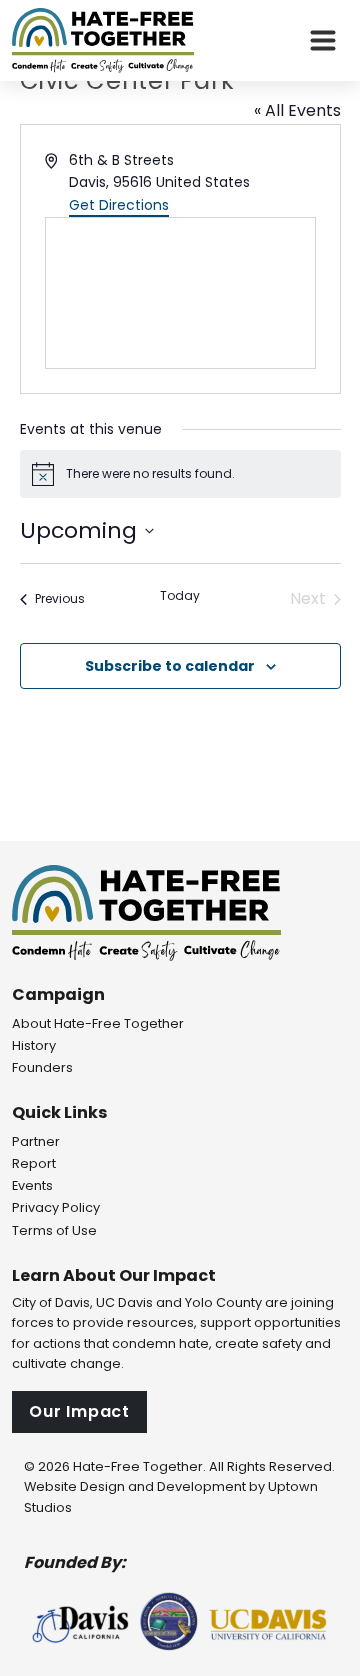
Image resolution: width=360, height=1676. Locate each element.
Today (180, 596)
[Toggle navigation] (323, 41)
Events (32, 1185)
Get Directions (119, 205)
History (34, 1045)
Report (34, 1163)
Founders (42, 1067)
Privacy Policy (56, 1207)
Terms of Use (54, 1230)
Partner (36, 1141)
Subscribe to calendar (170, 666)
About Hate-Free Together (98, 1023)
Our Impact (79, 1411)
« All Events (297, 110)
